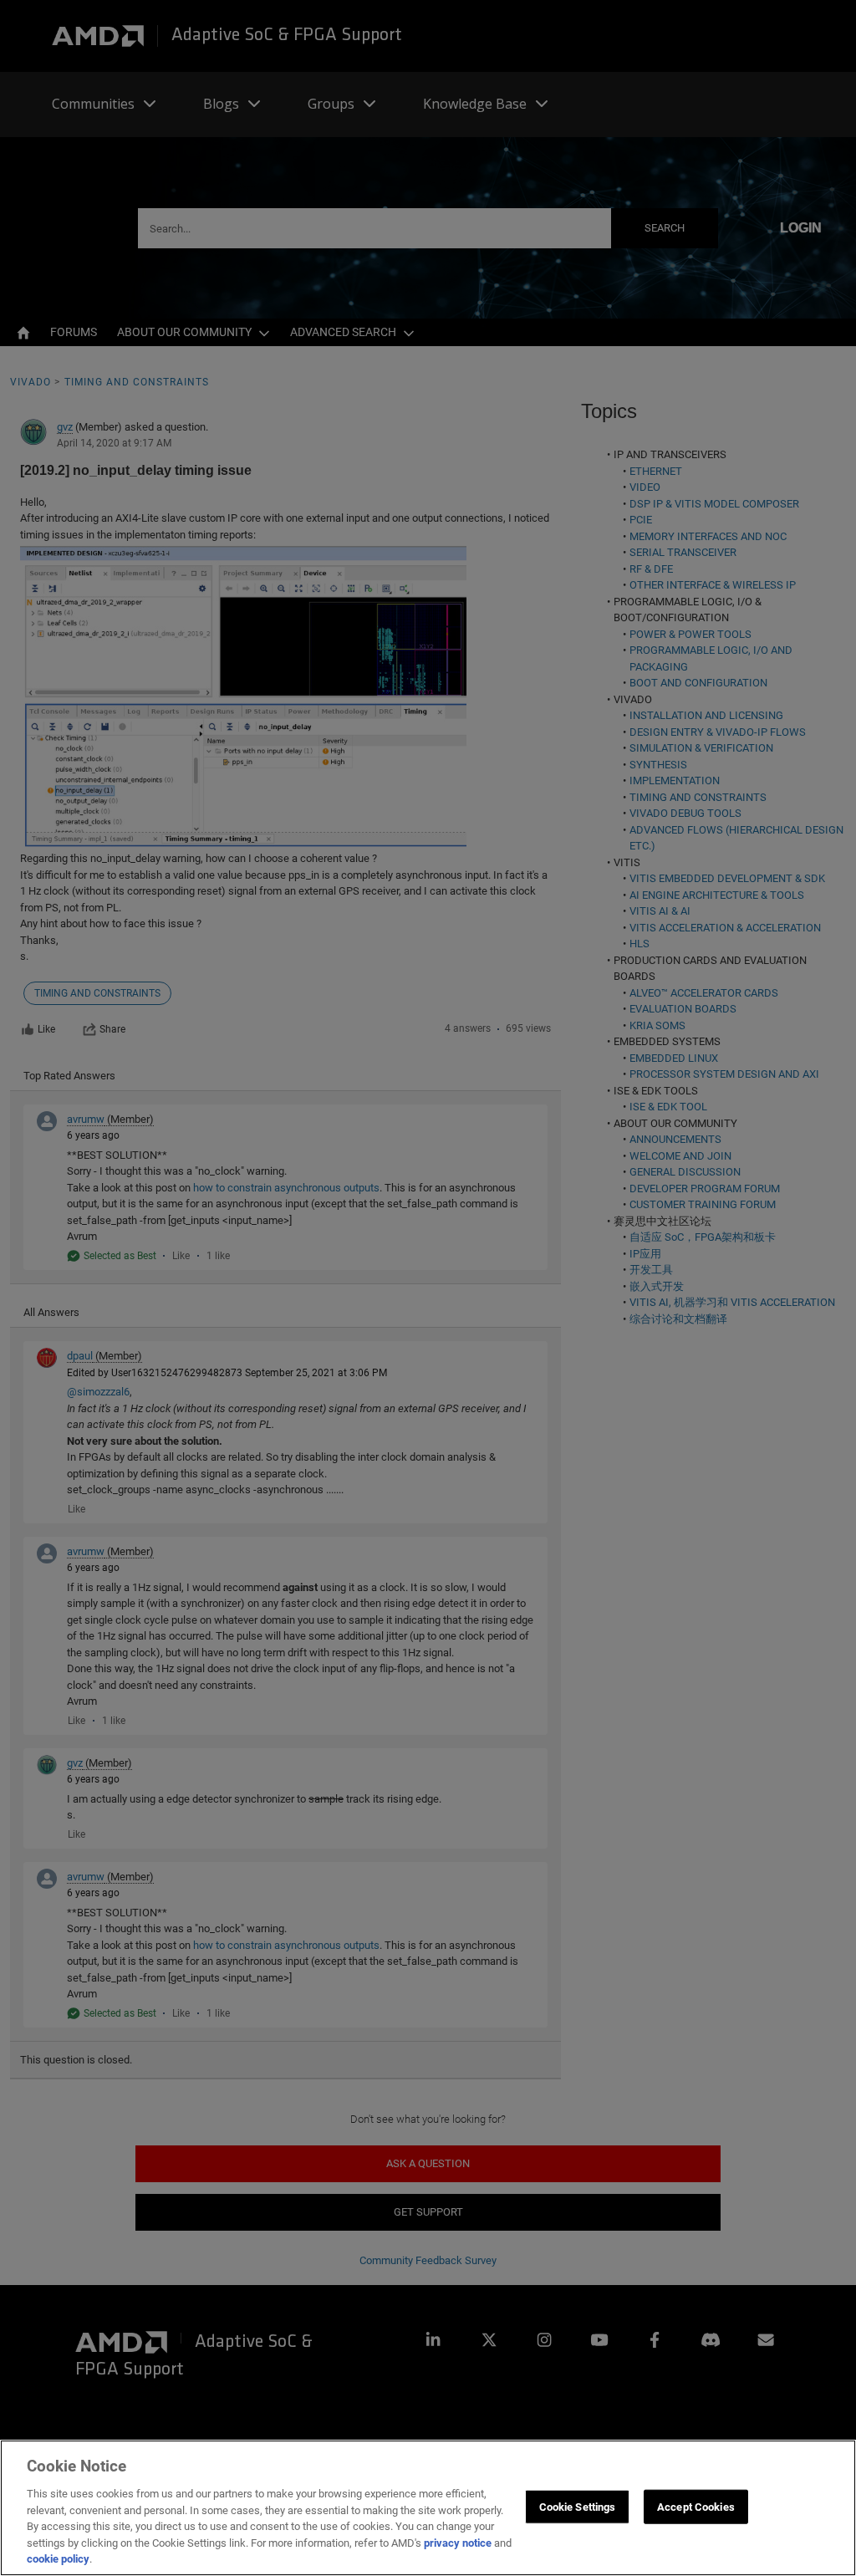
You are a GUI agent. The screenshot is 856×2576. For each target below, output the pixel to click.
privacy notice (458, 2543)
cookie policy (58, 2559)
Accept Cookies (696, 2506)
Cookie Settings (578, 2506)
